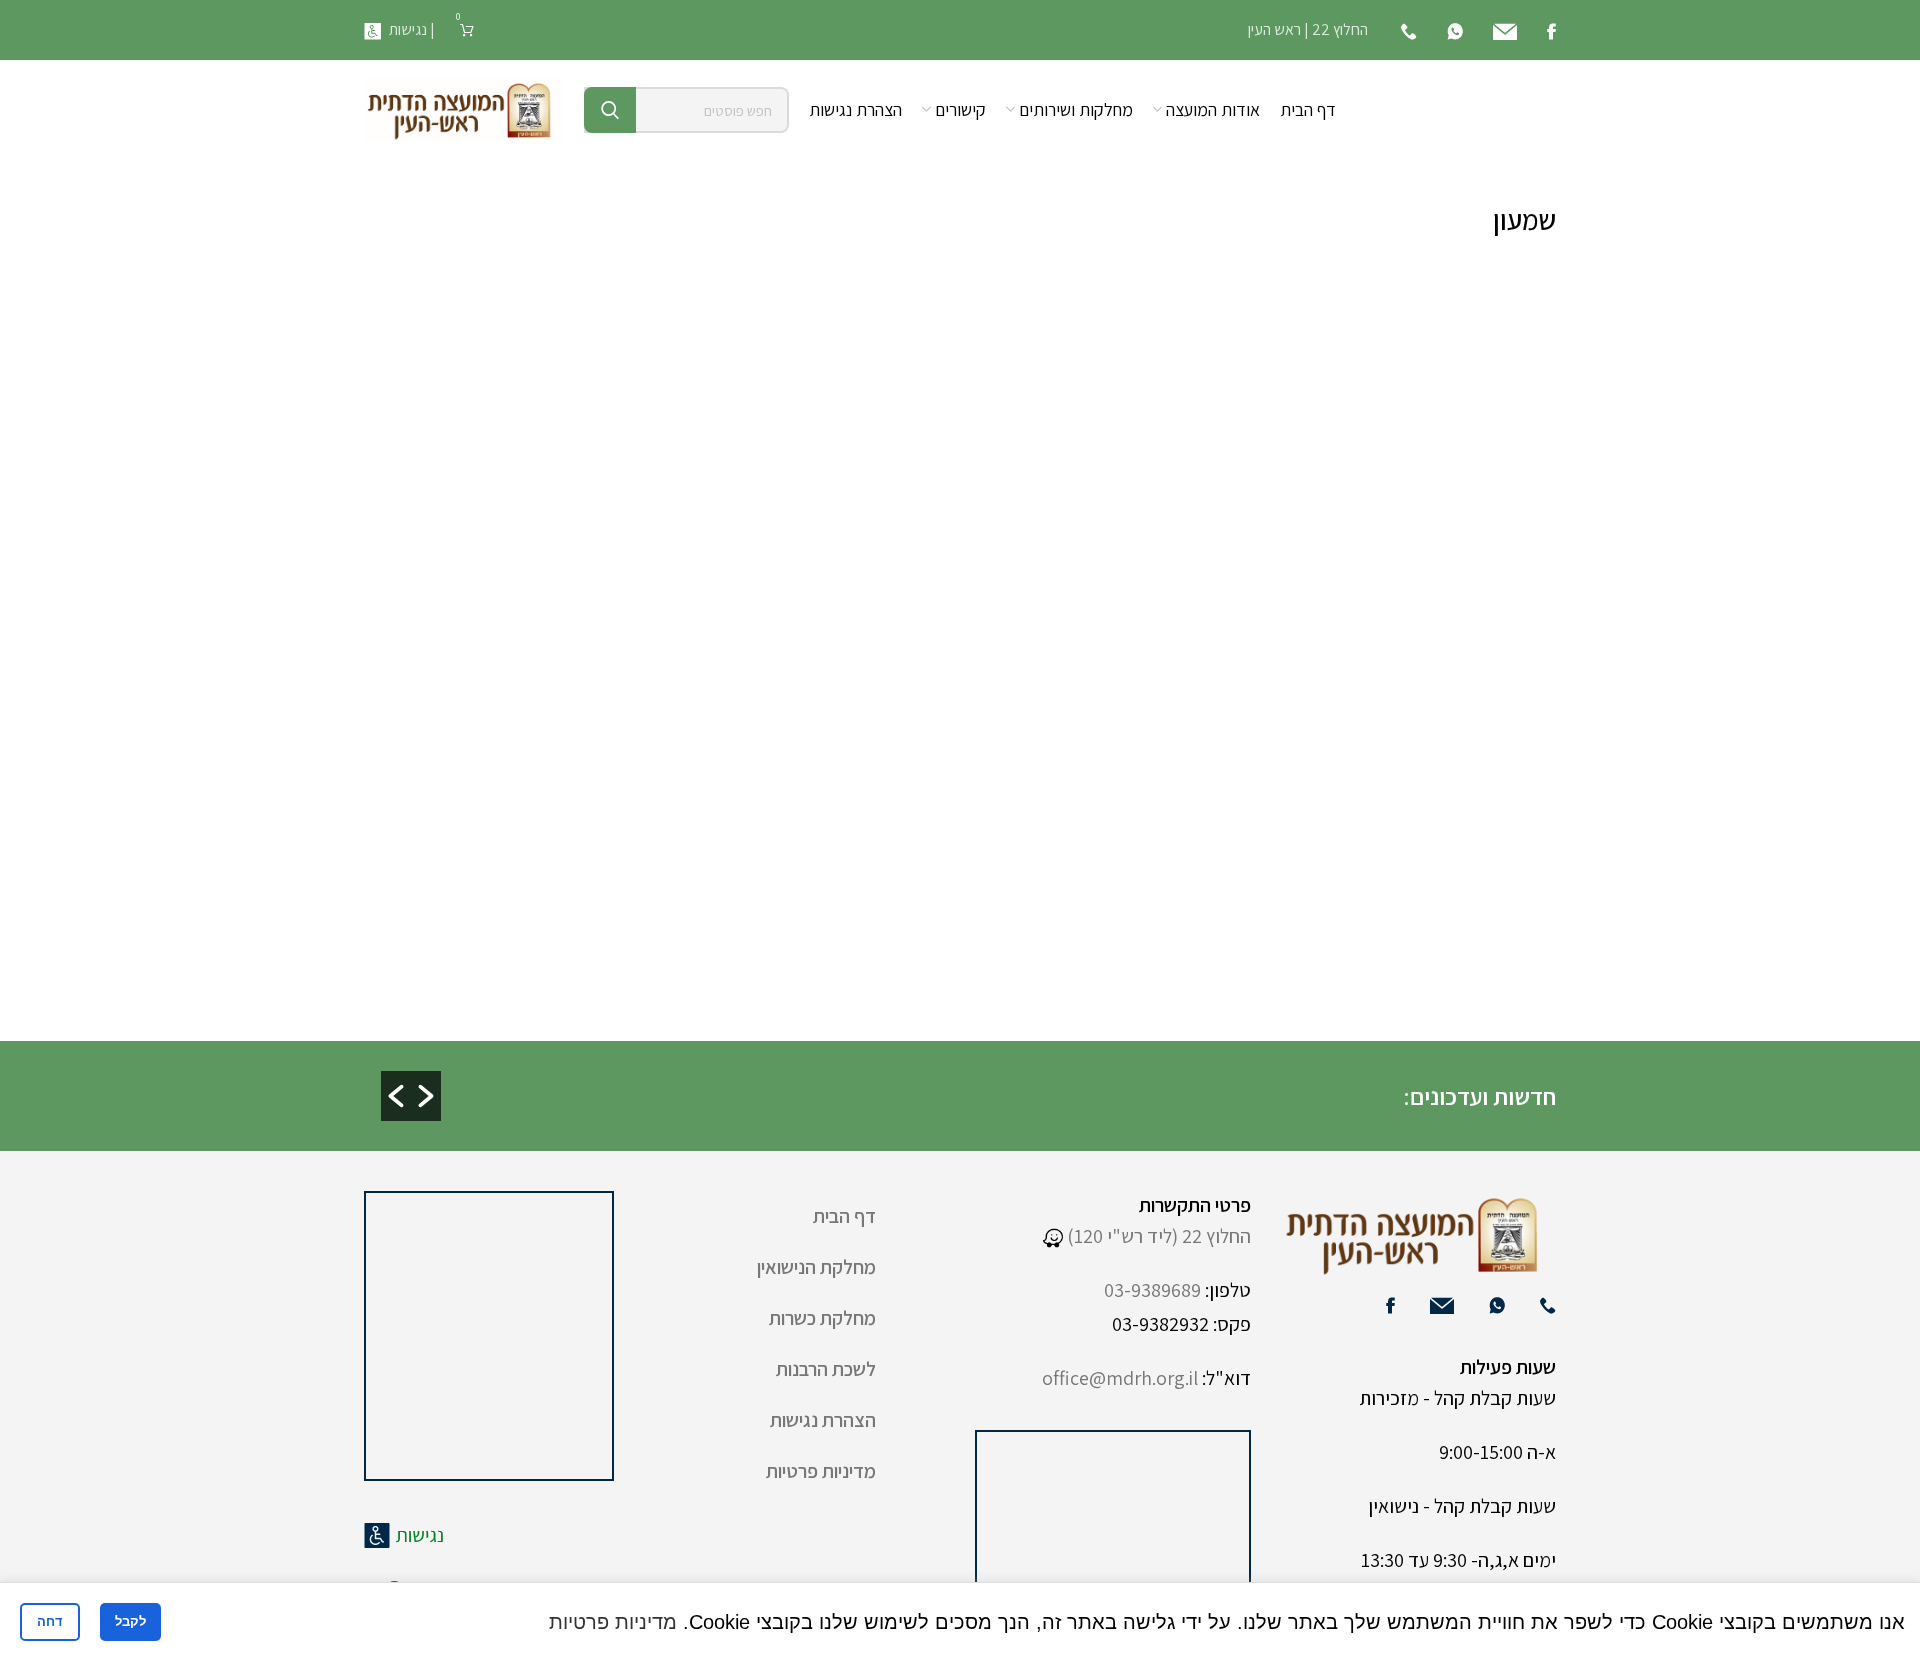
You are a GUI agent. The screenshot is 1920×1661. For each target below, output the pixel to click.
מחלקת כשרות (822, 1318)
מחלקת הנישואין (816, 1267)
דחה (50, 1621)
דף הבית (844, 1216)
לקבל (130, 1621)
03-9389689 (1152, 1290)
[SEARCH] (610, 110)
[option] (892, 1079)
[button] (396, 1096)
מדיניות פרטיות (821, 1471)
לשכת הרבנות (826, 1369)
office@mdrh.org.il (1120, 1378)
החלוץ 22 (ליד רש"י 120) (1157, 1236)
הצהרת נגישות (823, 1420)
